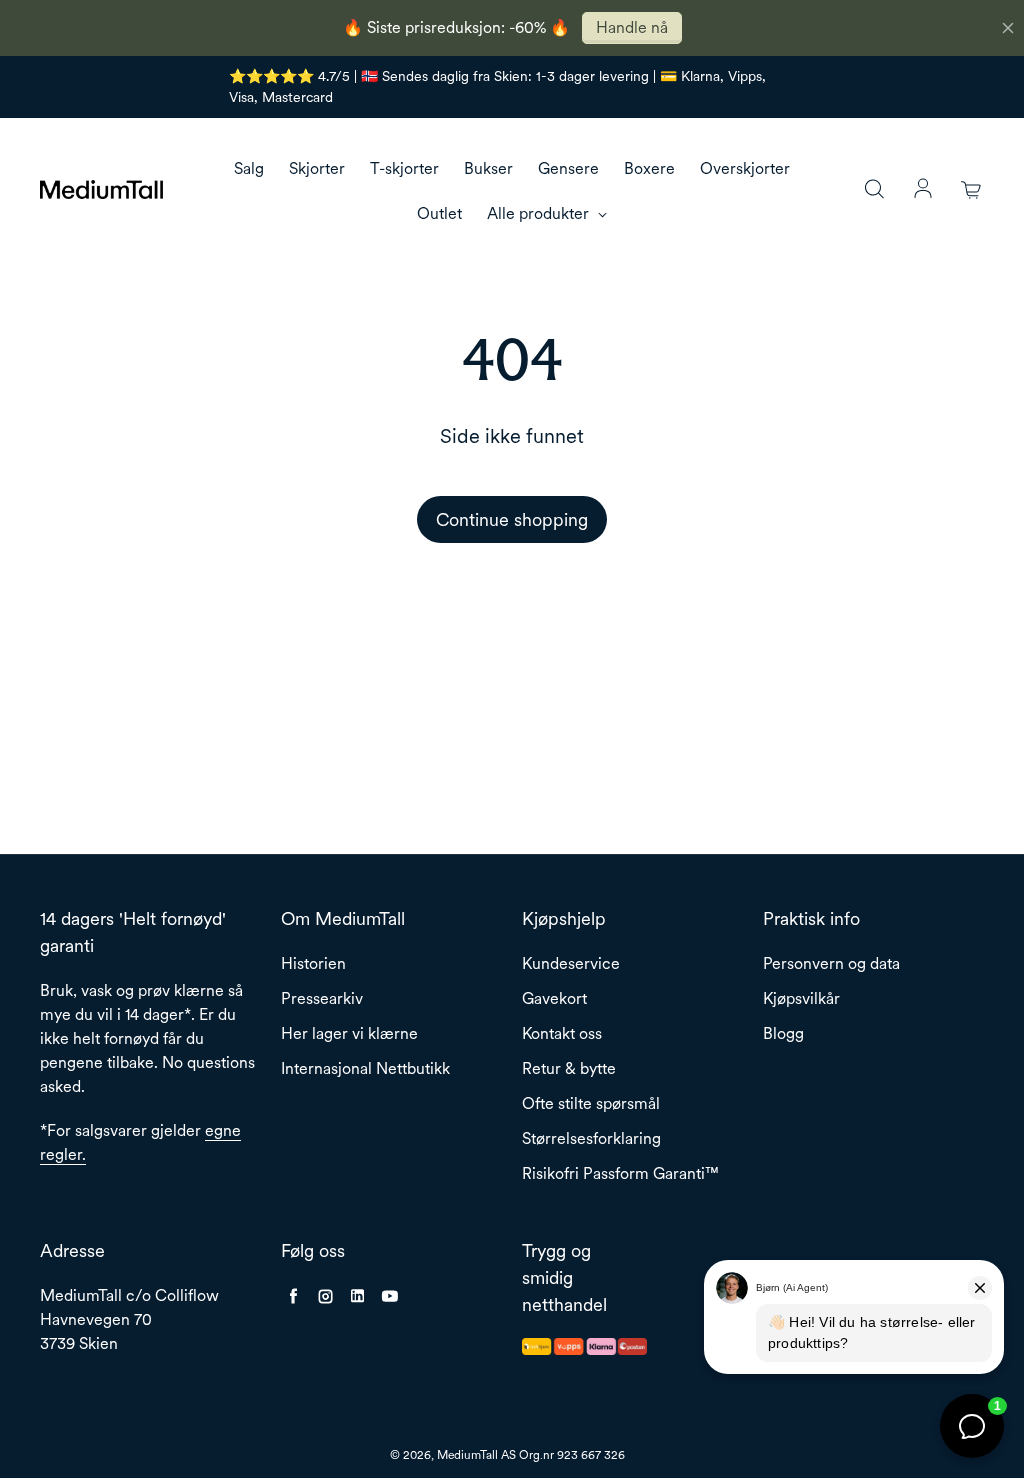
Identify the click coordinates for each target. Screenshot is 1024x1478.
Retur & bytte (569, 1068)
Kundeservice (571, 963)
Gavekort (554, 998)
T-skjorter (404, 168)
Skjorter (317, 168)
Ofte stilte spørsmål (591, 1103)
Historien (313, 963)
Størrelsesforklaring (591, 1138)
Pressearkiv (322, 998)
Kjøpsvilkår (801, 998)
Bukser (488, 168)
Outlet (439, 213)
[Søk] (874, 190)
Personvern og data (831, 963)
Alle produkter (540, 213)
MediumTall (467, 1455)
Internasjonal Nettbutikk (365, 1068)
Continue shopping (512, 519)
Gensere (568, 168)
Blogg (783, 1033)
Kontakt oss (562, 1033)
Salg (249, 168)
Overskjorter (745, 168)
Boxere (649, 168)
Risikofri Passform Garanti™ (620, 1173)
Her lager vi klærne (349, 1033)
